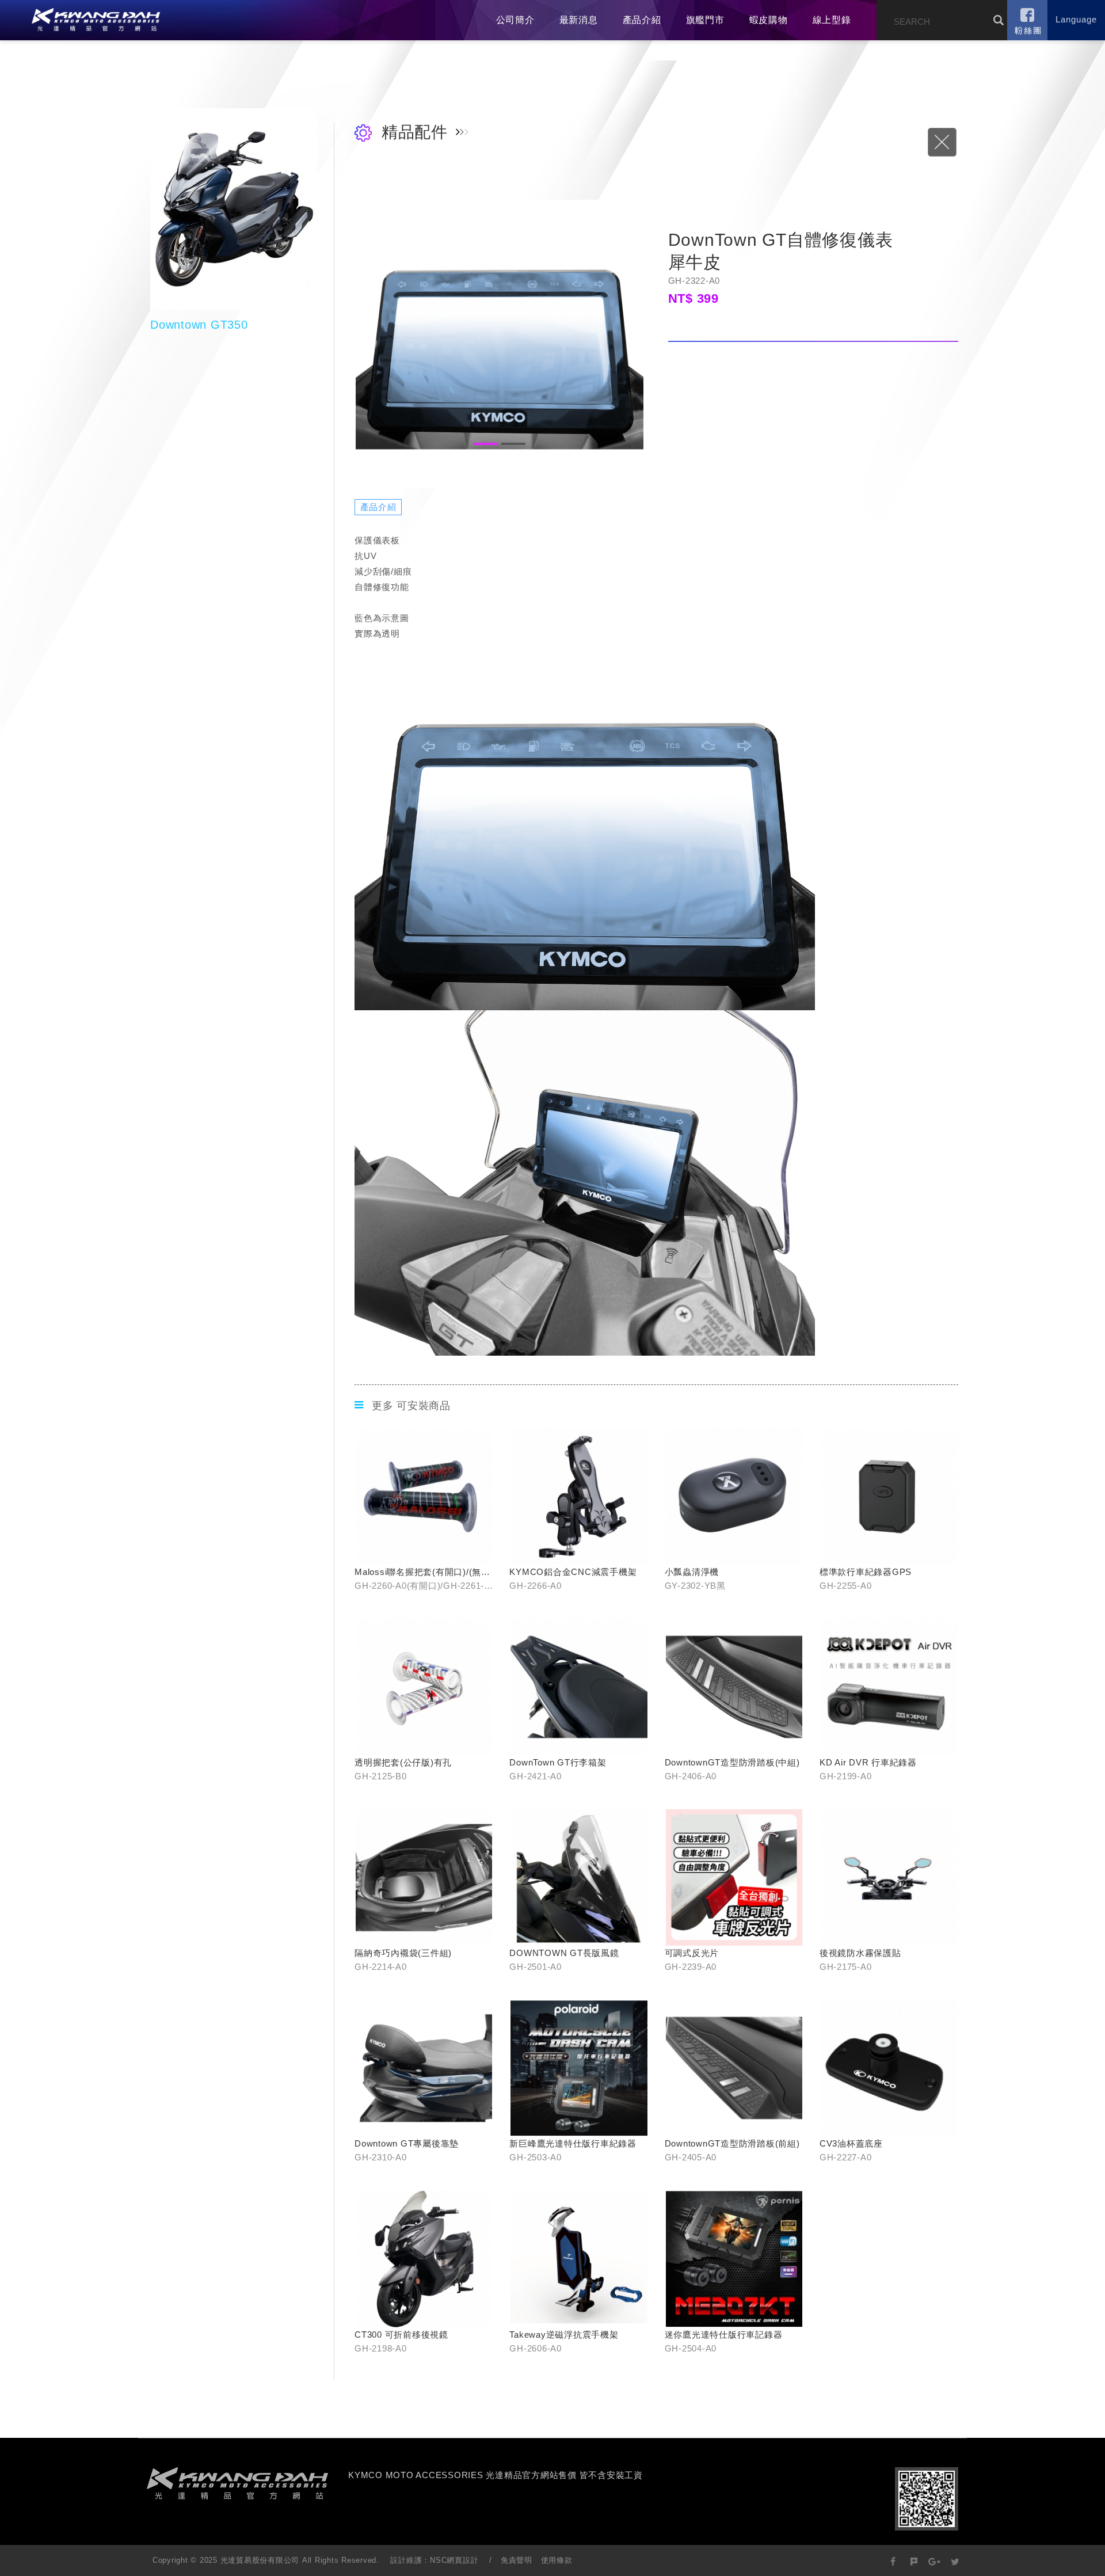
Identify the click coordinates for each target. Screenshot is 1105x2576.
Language (1076, 19)
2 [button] (513, 444)
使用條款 (557, 2560)
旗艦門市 (705, 20)
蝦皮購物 (769, 20)
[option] (500, 344)
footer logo (237, 2483)
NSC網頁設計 (454, 2560)
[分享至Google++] (934, 2561)
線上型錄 (832, 20)
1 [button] (486, 444)
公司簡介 (515, 20)
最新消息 (579, 20)
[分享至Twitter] (955, 2561)
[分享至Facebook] (893, 2561)
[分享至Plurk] (914, 2561)
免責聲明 (517, 2560)
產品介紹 (642, 20)
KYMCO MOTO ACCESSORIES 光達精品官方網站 (96, 20)
